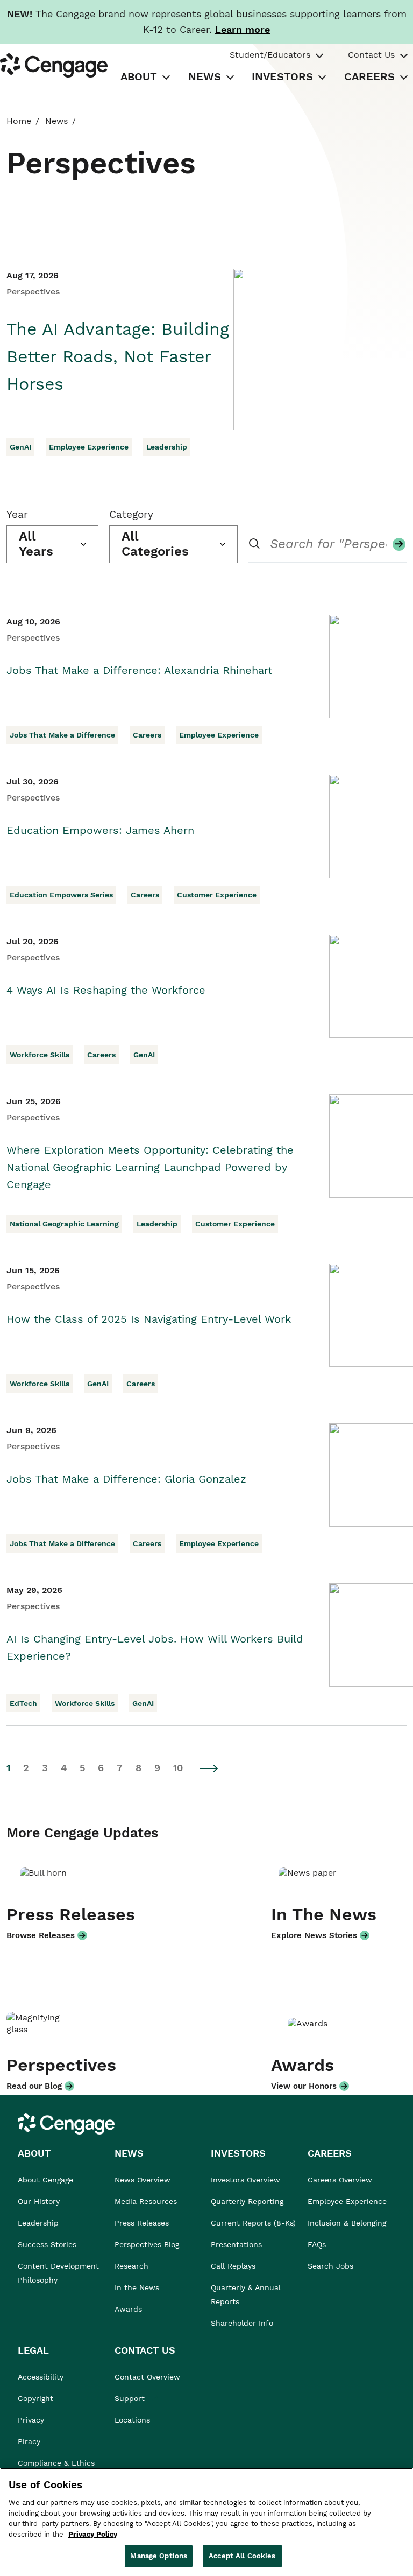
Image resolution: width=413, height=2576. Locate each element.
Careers (147, 735)
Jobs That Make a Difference (62, 735)
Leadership (167, 447)
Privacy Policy (93, 2534)
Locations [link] (132, 2420)
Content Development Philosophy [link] (58, 2273)
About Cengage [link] (45, 2180)
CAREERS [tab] (369, 76)
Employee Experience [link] (347, 2201)
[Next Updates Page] (209, 1768)
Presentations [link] (236, 2244)
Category (131, 514)
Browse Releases (41, 1935)
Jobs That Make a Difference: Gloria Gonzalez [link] (126, 1479)
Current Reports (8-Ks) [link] (253, 2223)
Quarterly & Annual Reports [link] (246, 2294)
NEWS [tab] (205, 76)
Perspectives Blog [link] (147, 2244)
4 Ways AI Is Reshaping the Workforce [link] (106, 990)
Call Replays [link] (233, 2266)
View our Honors (304, 2086)
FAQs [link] (317, 2244)
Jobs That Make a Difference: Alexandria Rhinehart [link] (139, 670)
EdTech (23, 1703)
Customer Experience (217, 895)
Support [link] (131, 2398)
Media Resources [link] (146, 2201)
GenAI (20, 447)
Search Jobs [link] (330, 2266)
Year (17, 514)
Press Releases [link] (142, 2223)
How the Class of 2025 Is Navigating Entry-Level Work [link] (149, 1319)
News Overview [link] (143, 2180)
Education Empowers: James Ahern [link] (100, 830)
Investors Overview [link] (245, 2180)
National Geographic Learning (64, 1224)
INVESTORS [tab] (282, 76)
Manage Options (159, 2556)
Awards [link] (128, 2309)
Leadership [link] (38, 2223)
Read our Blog (34, 2086)
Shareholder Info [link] (242, 2323)
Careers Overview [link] (340, 2180)
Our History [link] (39, 2201)
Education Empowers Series (61, 895)
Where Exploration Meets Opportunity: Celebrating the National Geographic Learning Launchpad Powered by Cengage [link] (150, 1167)
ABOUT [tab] (139, 76)
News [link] (56, 121)
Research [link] (131, 2266)
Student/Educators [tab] (270, 55)
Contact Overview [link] (147, 2377)
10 (178, 1768)
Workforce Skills (40, 1055)
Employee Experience (89, 447)
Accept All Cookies (242, 2556)
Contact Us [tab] (371, 55)
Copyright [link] (35, 2398)
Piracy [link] (29, 2441)
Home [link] (19, 121)
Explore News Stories (314, 1935)
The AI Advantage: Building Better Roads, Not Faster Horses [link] (118, 356)
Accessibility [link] (41, 2377)
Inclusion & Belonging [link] (347, 2223)
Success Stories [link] (47, 2244)
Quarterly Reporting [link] (247, 2201)
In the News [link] (137, 2287)
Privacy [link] (31, 2420)
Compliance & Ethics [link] (56, 2463)
